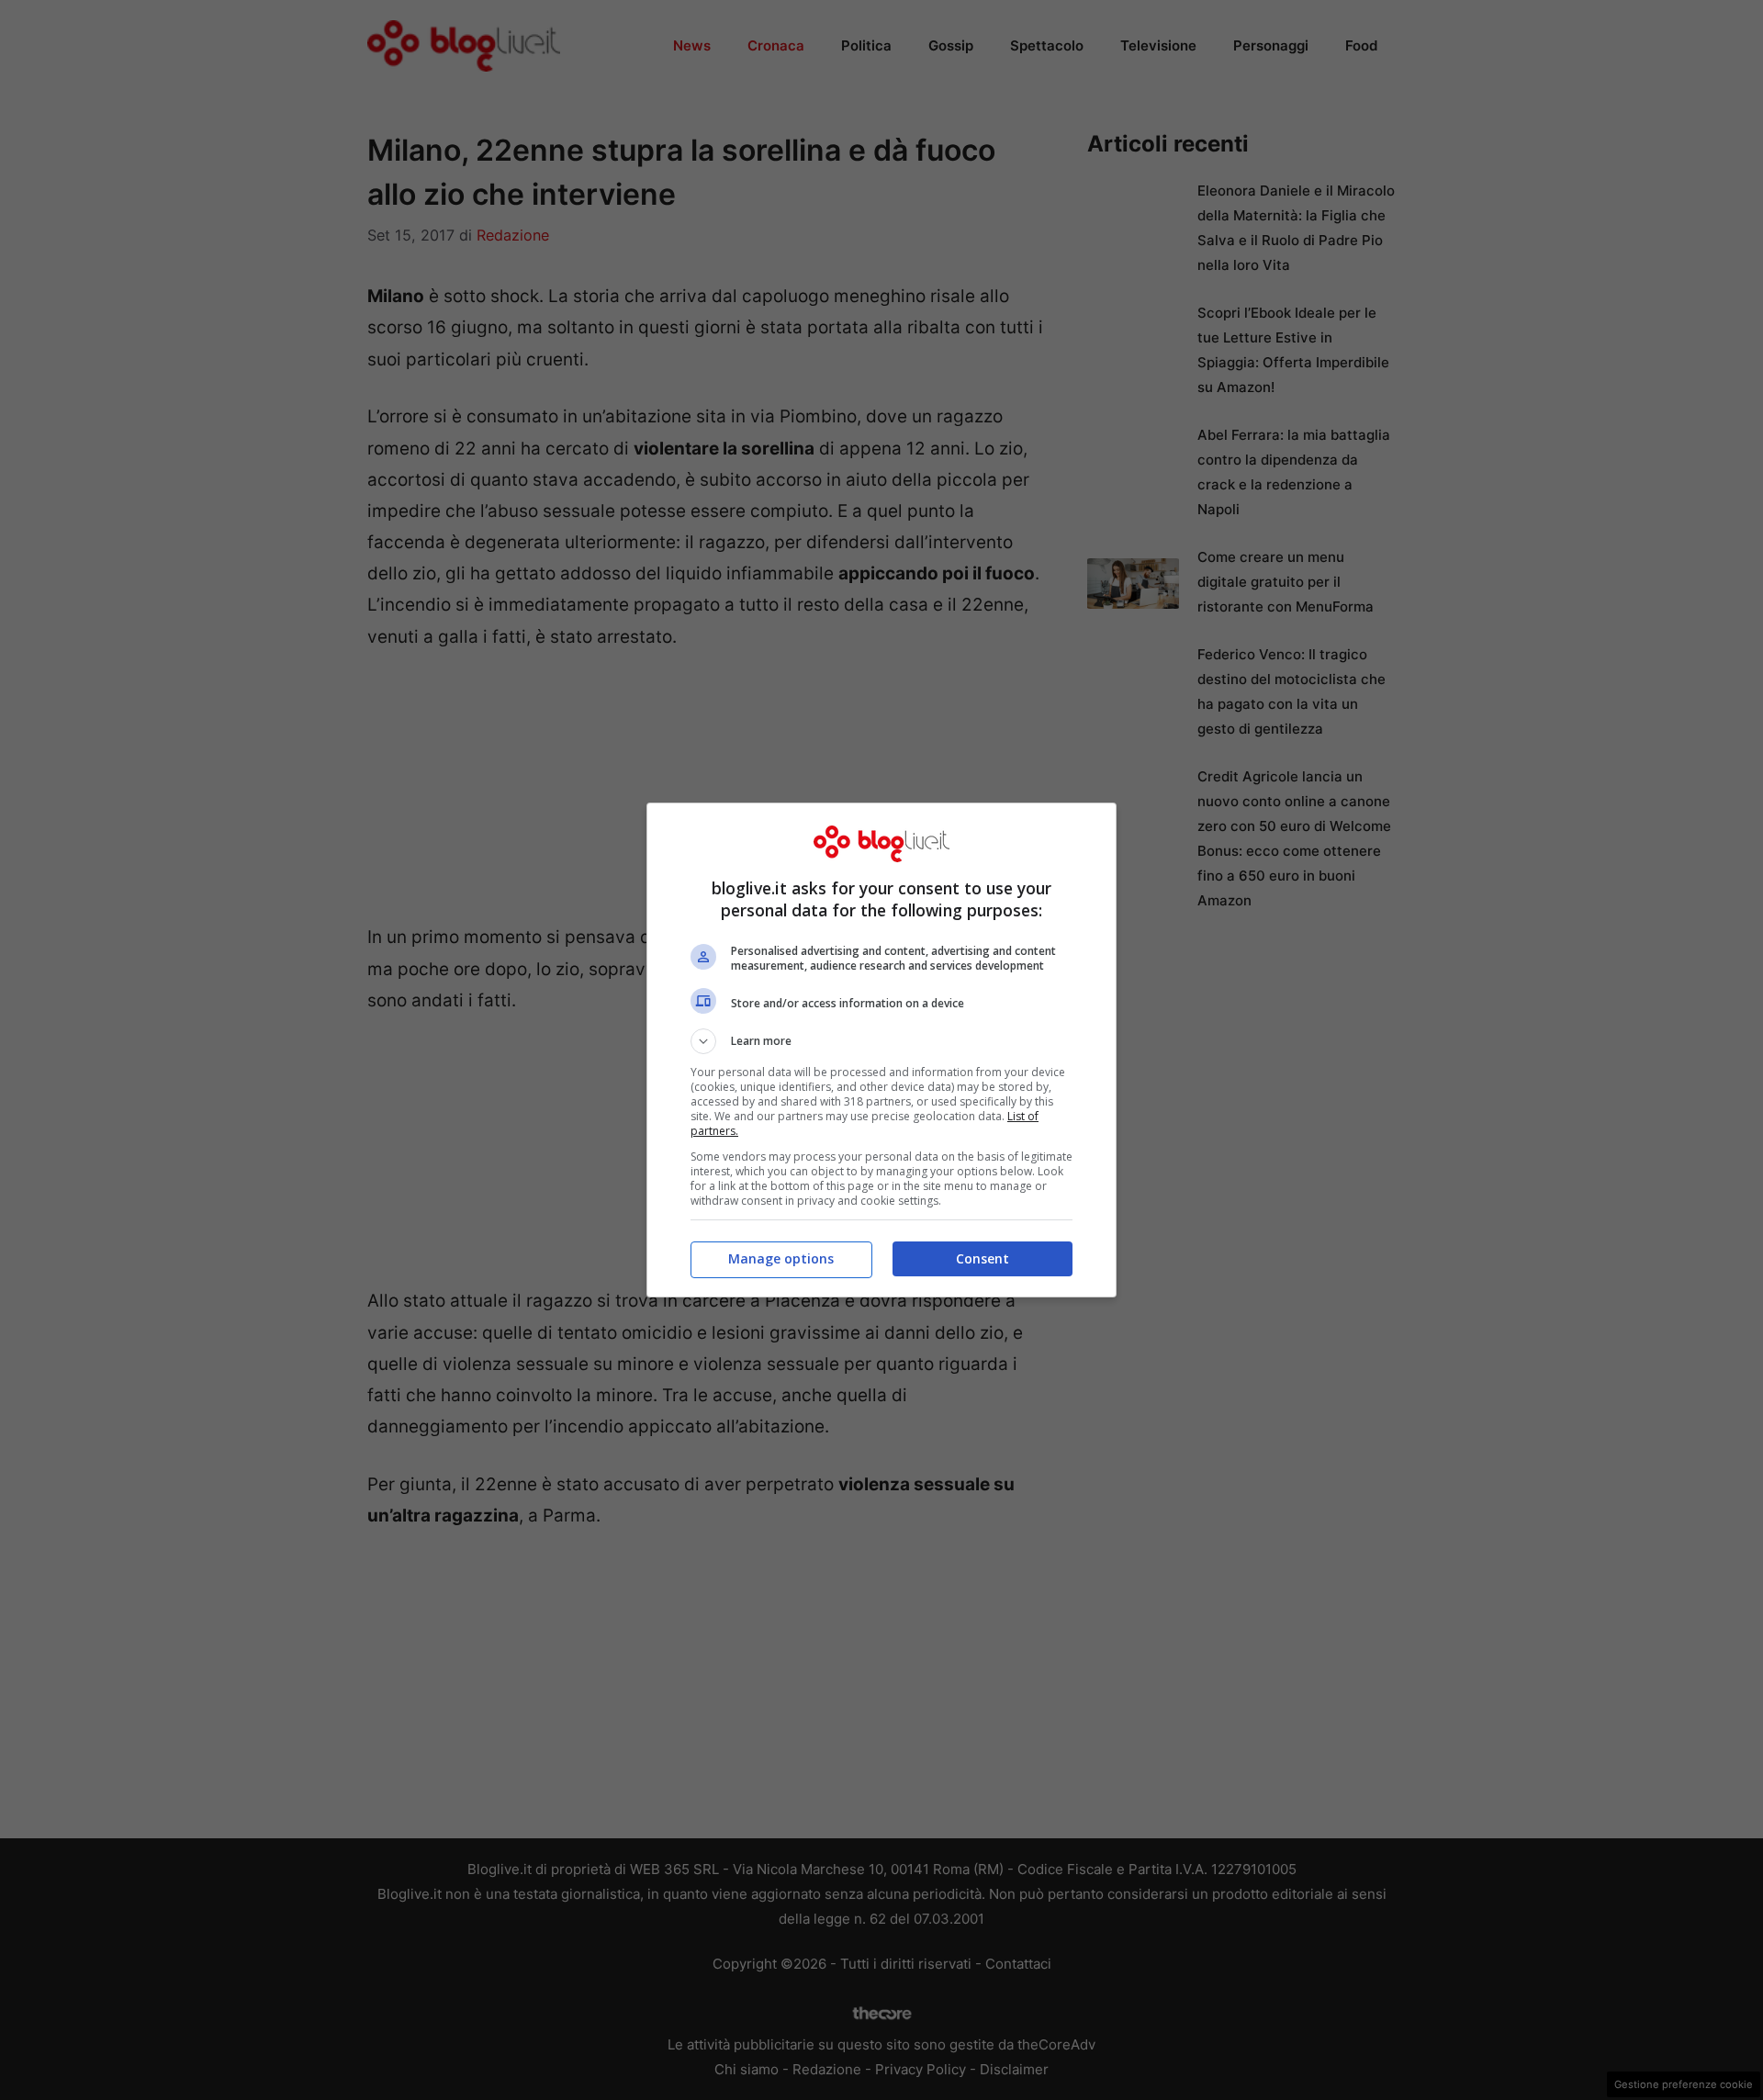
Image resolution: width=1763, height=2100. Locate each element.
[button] (881, 1041)
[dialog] (881, 1050)
